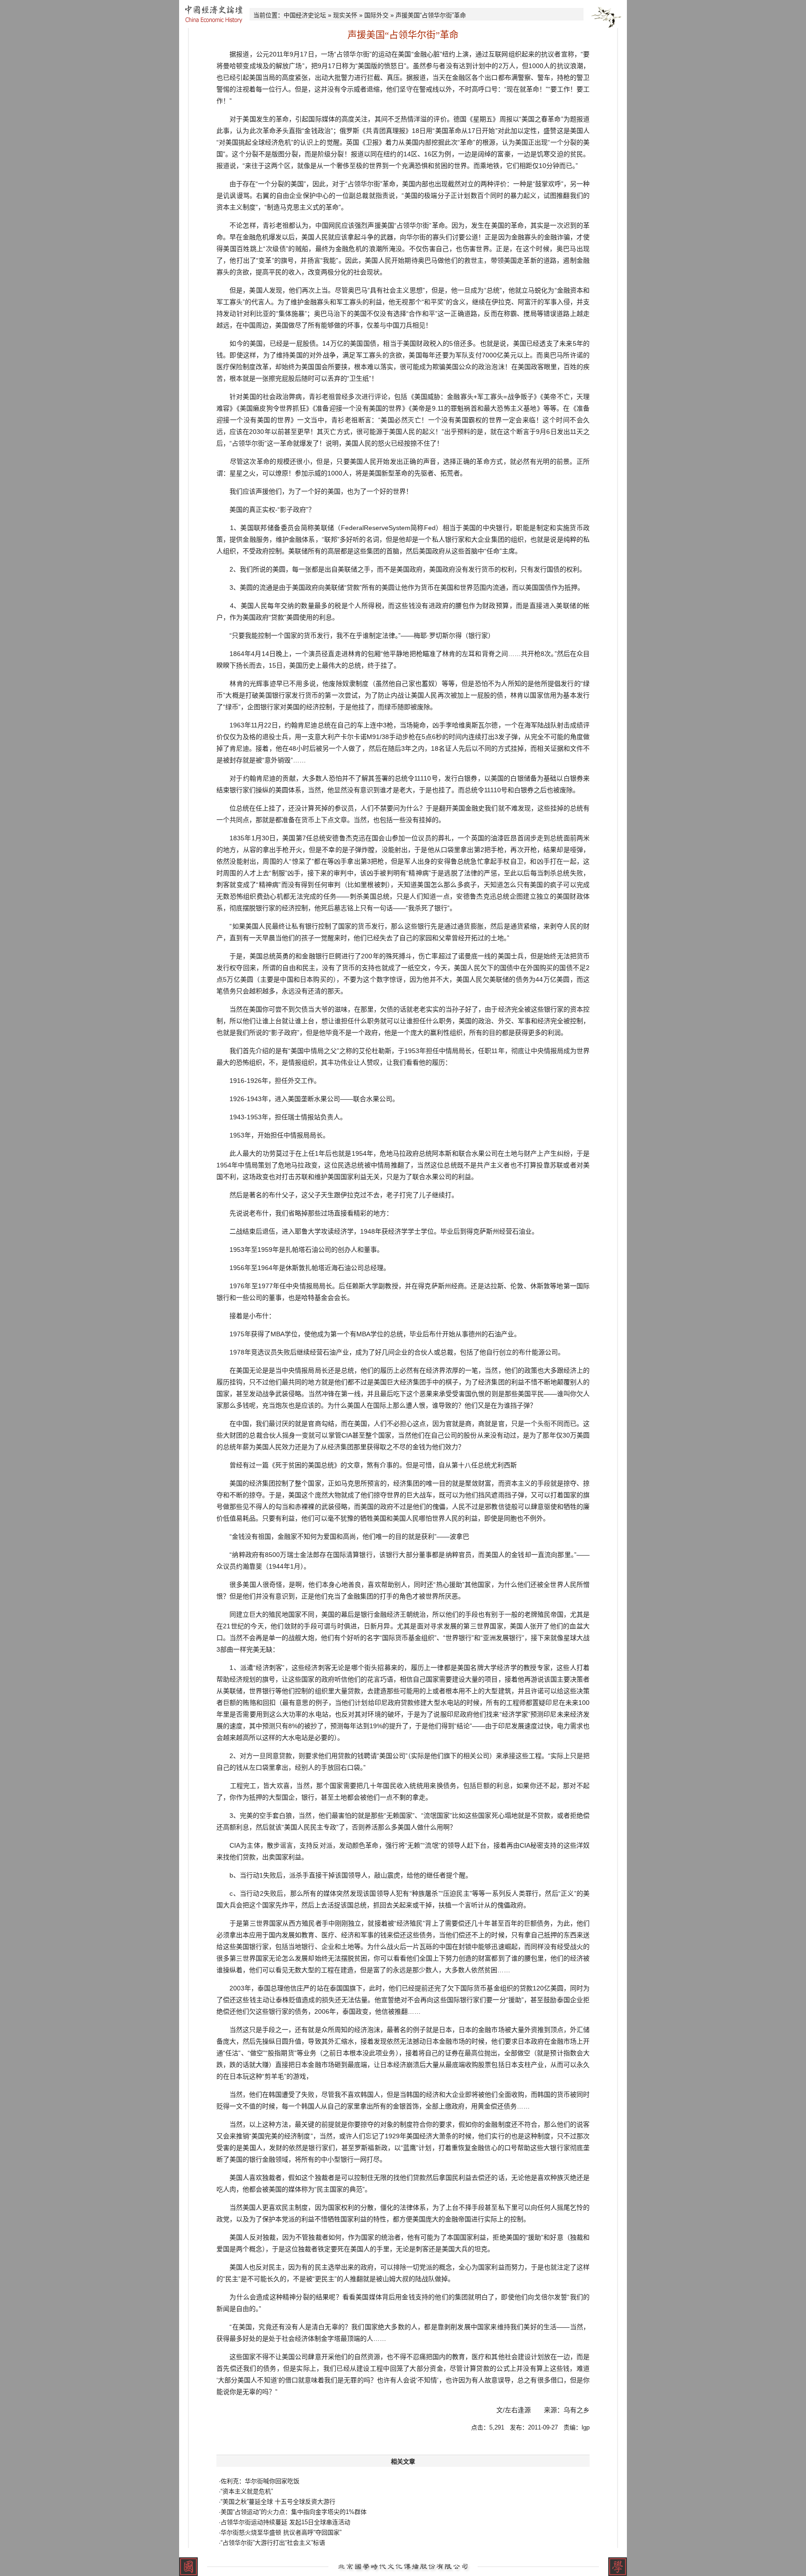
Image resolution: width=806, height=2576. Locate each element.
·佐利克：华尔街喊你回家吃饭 (259, 2481)
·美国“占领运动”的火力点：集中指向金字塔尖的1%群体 (293, 2512)
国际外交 (376, 15)
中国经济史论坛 (305, 15)
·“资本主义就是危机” (246, 2491)
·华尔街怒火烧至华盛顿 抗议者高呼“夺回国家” (280, 2532)
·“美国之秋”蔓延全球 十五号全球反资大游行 (277, 2502)
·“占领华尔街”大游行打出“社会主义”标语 (272, 2543)
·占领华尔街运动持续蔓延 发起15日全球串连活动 (285, 2522)
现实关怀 (345, 15)
